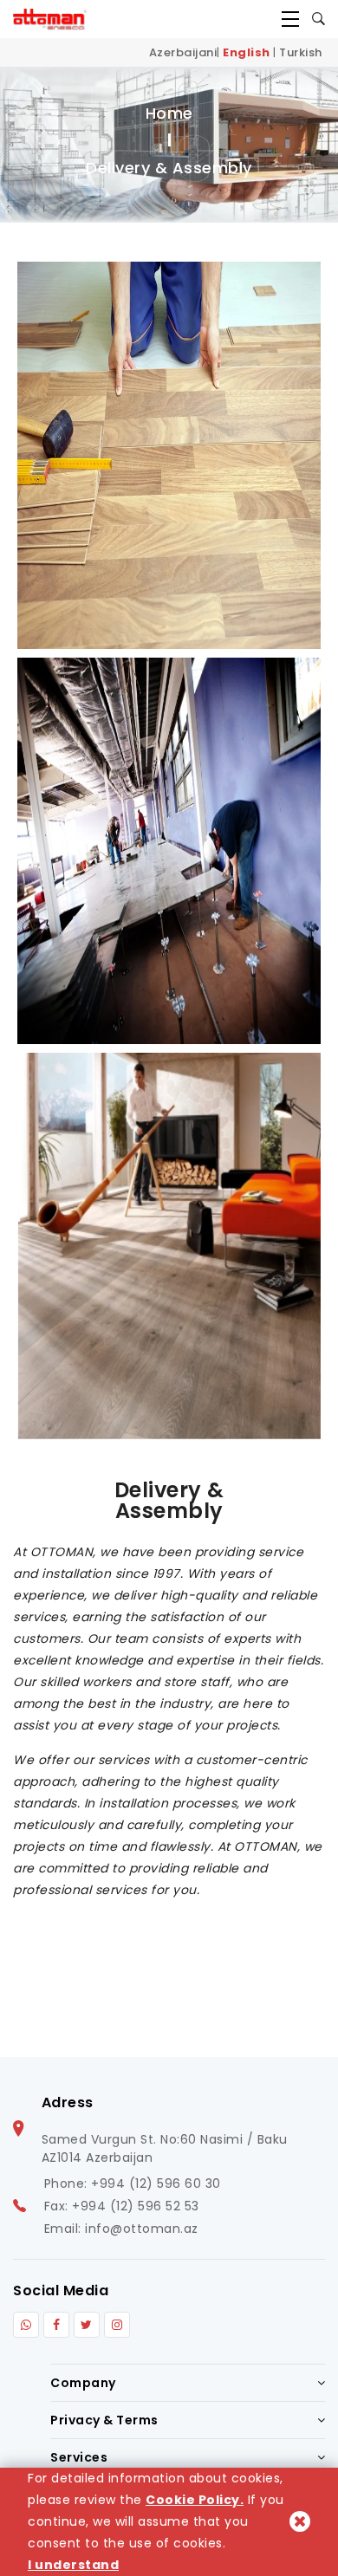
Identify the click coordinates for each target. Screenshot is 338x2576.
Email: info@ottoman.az (121, 2229)
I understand (73, 2565)
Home (169, 113)
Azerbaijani (183, 52)
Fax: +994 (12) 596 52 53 (122, 2206)
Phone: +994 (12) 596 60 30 (133, 2183)
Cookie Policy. (195, 2500)
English (247, 52)
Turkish (301, 52)
